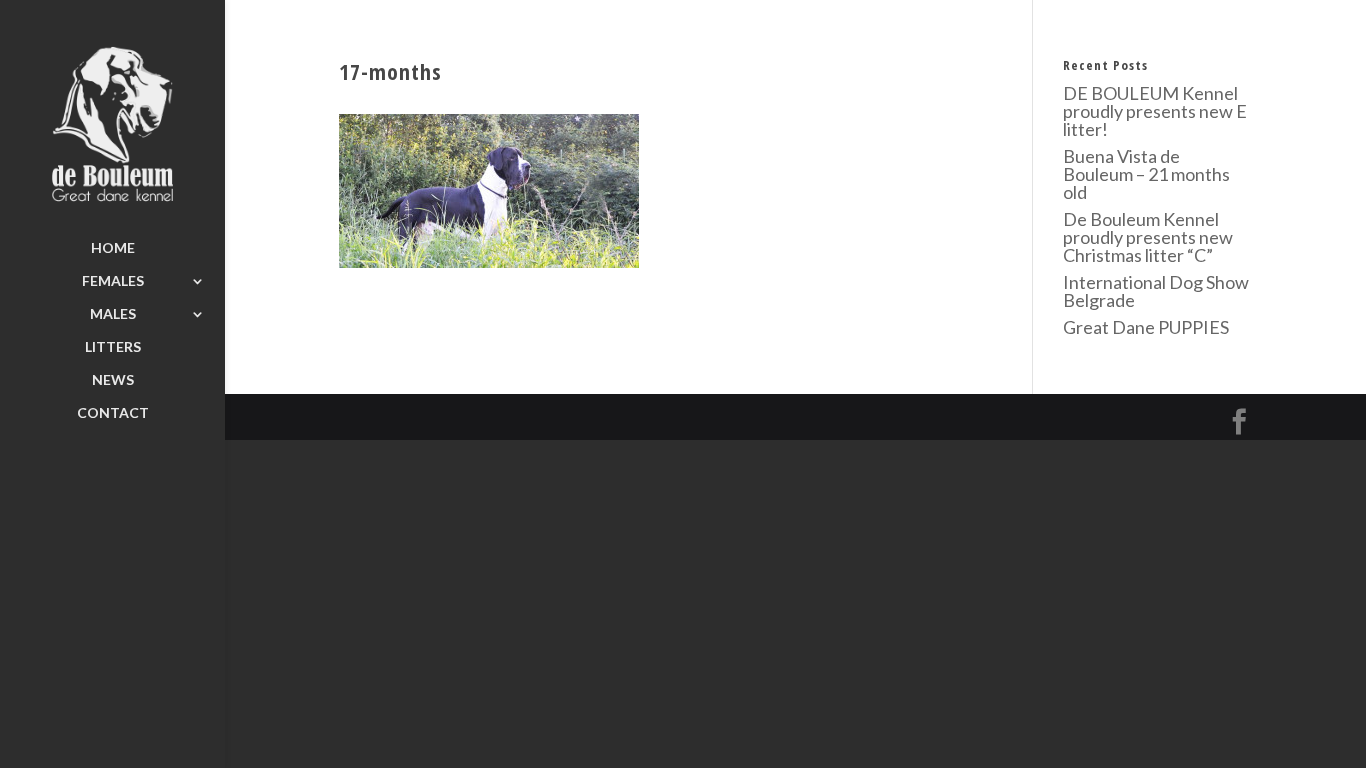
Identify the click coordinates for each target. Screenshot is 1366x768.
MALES (113, 314)
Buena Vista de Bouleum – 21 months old (1146, 174)
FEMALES (113, 281)
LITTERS (113, 347)
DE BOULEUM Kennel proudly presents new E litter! (1155, 111)
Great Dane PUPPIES (1146, 327)
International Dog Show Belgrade (1156, 291)
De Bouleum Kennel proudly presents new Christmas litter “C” (1148, 237)
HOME (113, 248)
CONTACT (113, 413)
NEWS (113, 380)
